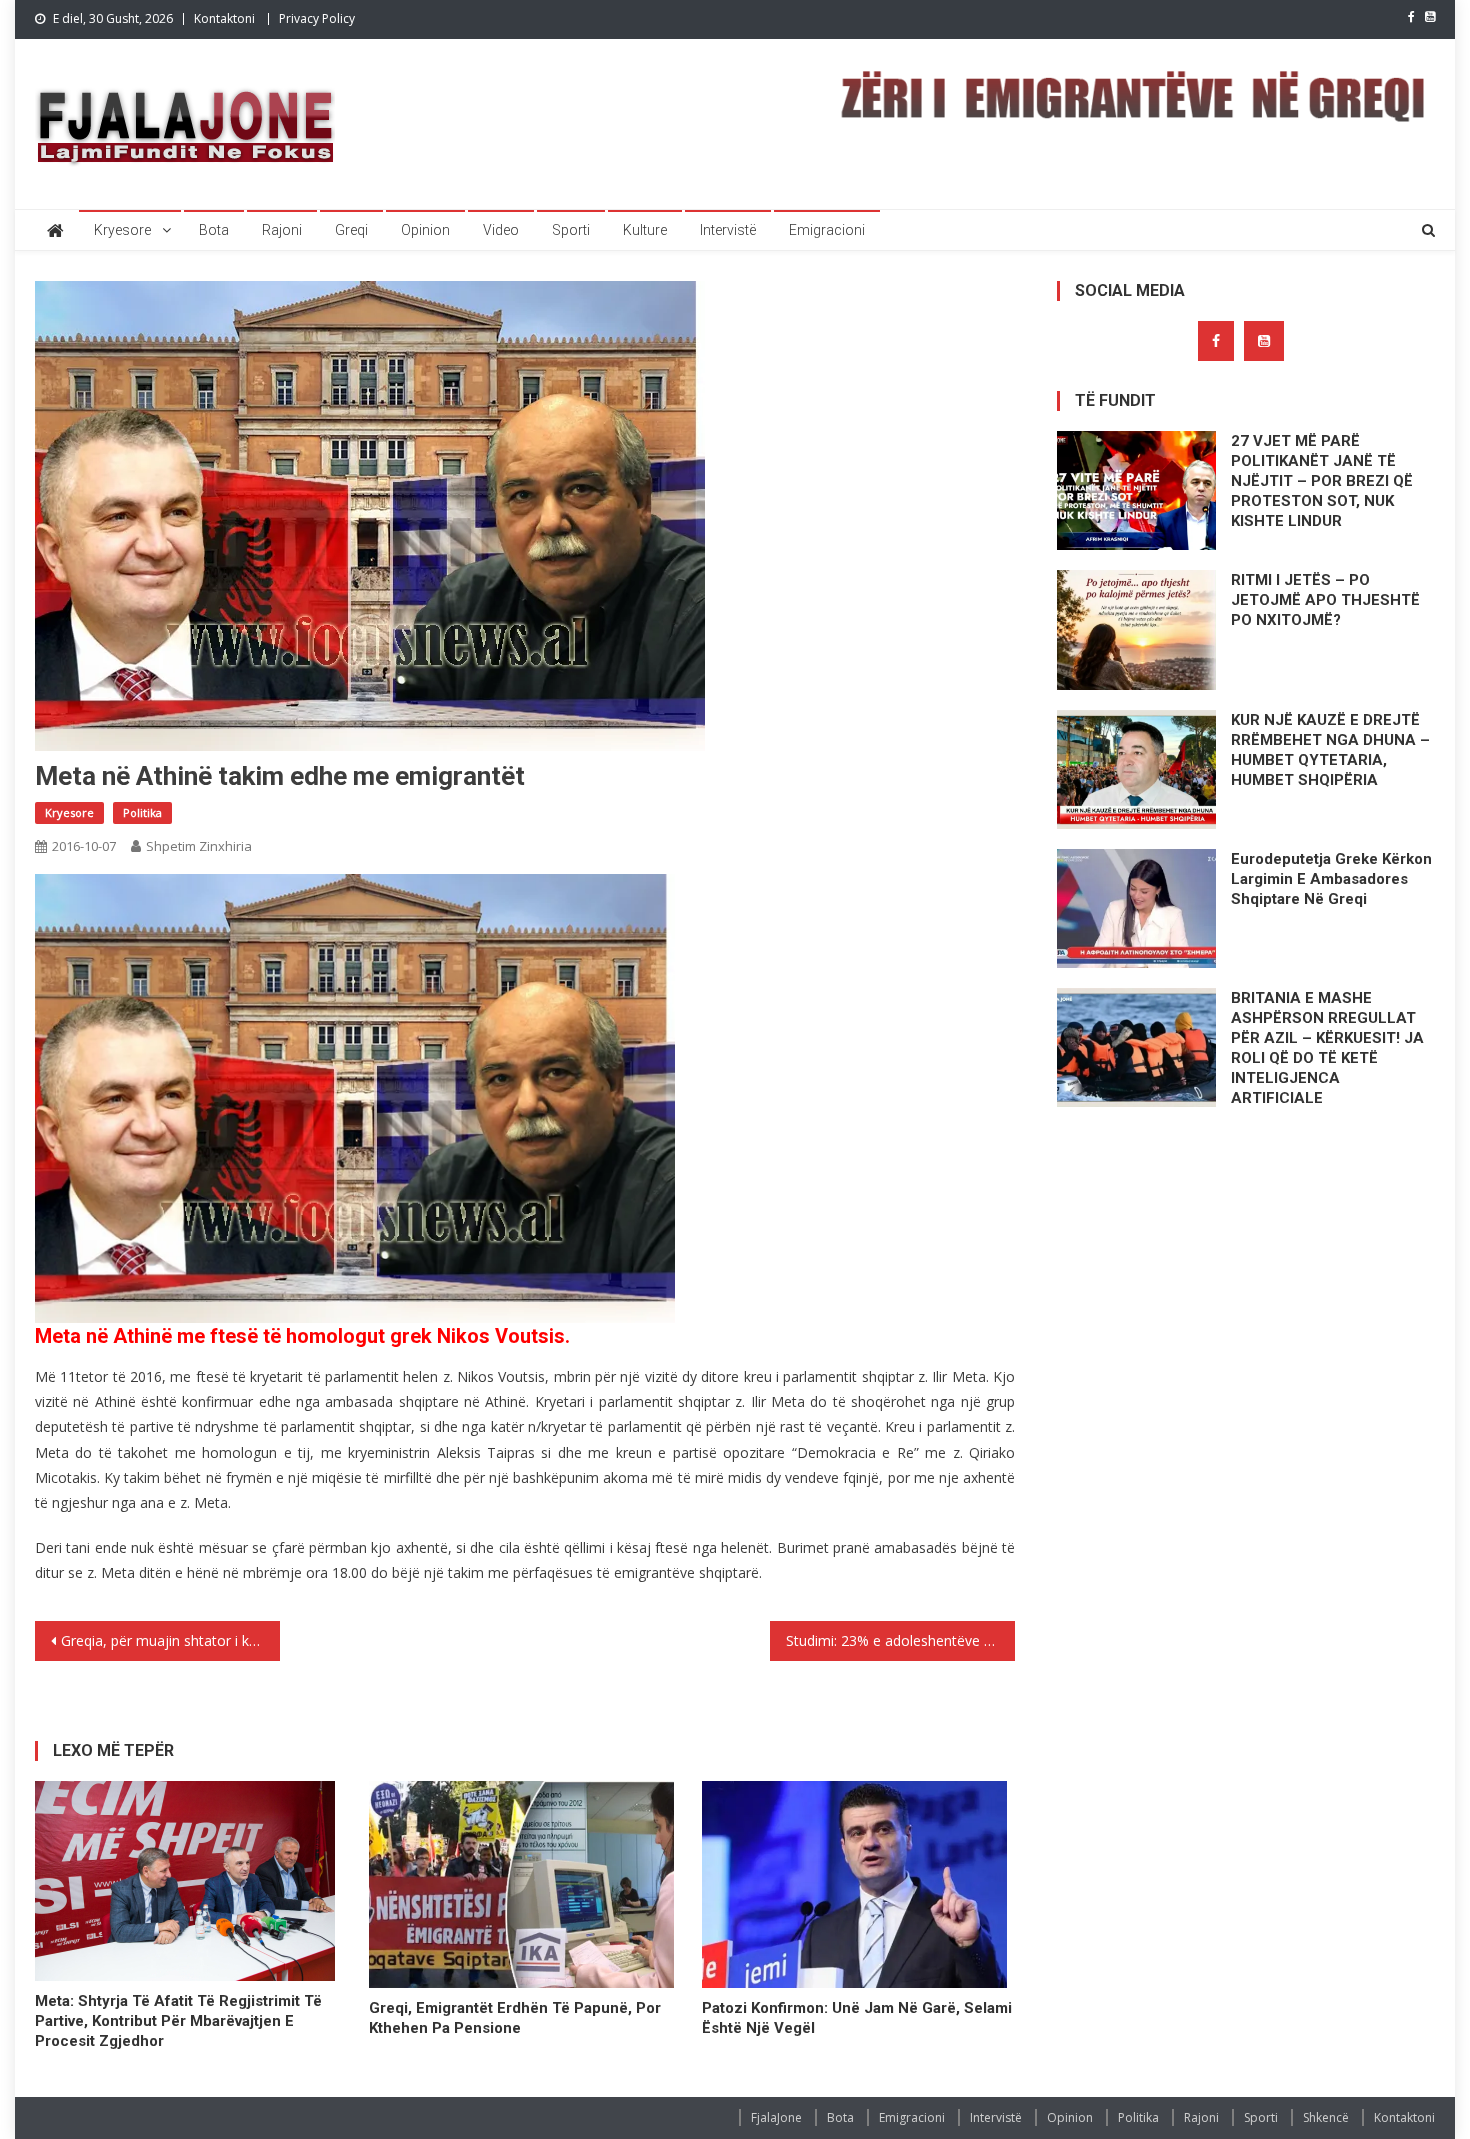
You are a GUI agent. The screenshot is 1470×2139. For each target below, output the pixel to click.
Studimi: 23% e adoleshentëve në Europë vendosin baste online (900, 1640)
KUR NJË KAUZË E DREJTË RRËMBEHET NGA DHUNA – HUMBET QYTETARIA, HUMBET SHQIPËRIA (1330, 750)
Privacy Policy (317, 18)
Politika (142, 812)
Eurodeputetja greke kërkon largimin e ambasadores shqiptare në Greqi (1331, 879)
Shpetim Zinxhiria (199, 846)
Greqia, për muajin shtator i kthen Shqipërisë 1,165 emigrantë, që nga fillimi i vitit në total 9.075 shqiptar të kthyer (170, 1640)
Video (501, 230)
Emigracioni (827, 230)
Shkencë (1326, 2117)
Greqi (351, 230)
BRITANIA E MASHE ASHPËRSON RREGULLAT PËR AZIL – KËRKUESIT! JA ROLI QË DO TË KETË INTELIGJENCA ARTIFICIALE (1327, 1048)
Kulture (645, 230)
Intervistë (728, 230)
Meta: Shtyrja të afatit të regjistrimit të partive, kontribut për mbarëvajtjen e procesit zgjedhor (178, 2021)
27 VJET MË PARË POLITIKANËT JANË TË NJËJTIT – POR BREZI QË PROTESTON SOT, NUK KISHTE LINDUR (1322, 481)
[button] (355, 1098)
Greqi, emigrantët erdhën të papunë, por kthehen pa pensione (515, 2018)
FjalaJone (776, 2117)
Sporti (571, 230)
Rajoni (282, 230)
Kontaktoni (224, 18)
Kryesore (122, 230)
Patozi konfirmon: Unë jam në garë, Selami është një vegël (857, 2018)
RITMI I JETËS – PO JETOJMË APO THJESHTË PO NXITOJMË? (1325, 600)
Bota (214, 230)
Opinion (425, 230)
